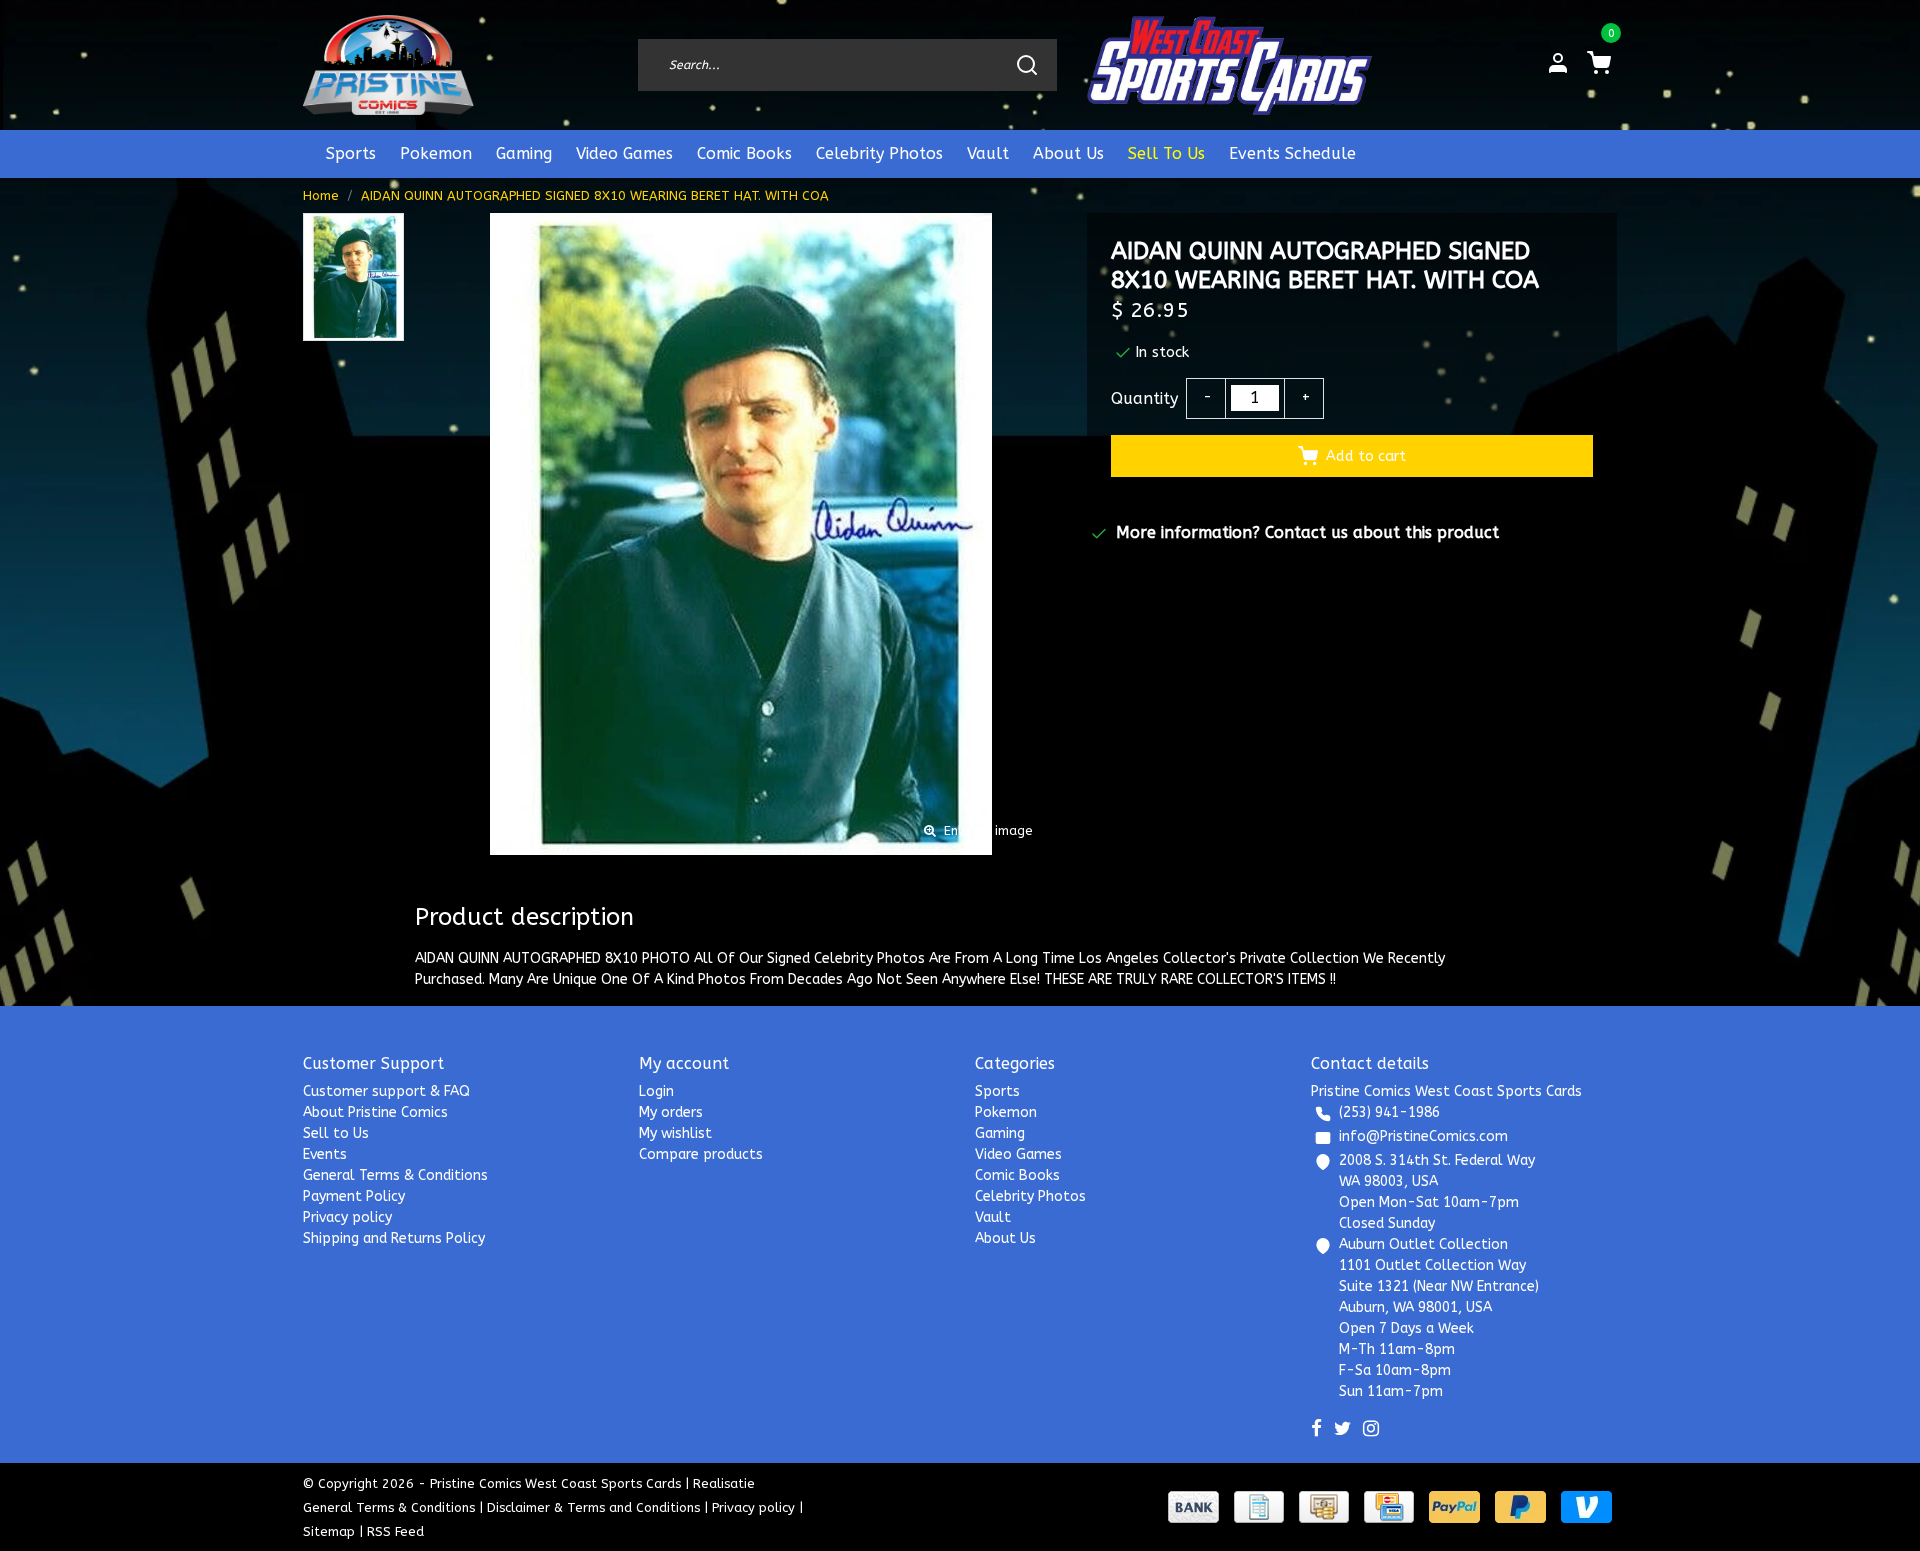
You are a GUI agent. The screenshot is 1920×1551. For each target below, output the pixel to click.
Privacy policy (347, 1217)
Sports (351, 153)
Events (325, 1154)
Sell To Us (1166, 153)
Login (656, 1091)
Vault (988, 153)
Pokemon (436, 153)
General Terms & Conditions (395, 1175)
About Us (1068, 153)
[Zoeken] (1027, 65)
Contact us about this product (1382, 532)
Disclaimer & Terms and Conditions (593, 1507)
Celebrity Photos (879, 153)
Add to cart (1366, 456)
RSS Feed (395, 1531)
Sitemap (329, 1531)
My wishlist (675, 1133)
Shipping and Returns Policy (394, 1238)
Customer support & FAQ (386, 1091)
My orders (671, 1112)
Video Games (624, 153)
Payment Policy (354, 1196)
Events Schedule (1292, 153)
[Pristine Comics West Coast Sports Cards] (388, 65)
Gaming (524, 153)
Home (321, 195)
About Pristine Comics (375, 1112)
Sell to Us (336, 1133)
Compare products (701, 1154)
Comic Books (744, 153)
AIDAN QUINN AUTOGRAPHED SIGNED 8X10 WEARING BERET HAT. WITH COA (595, 195)
